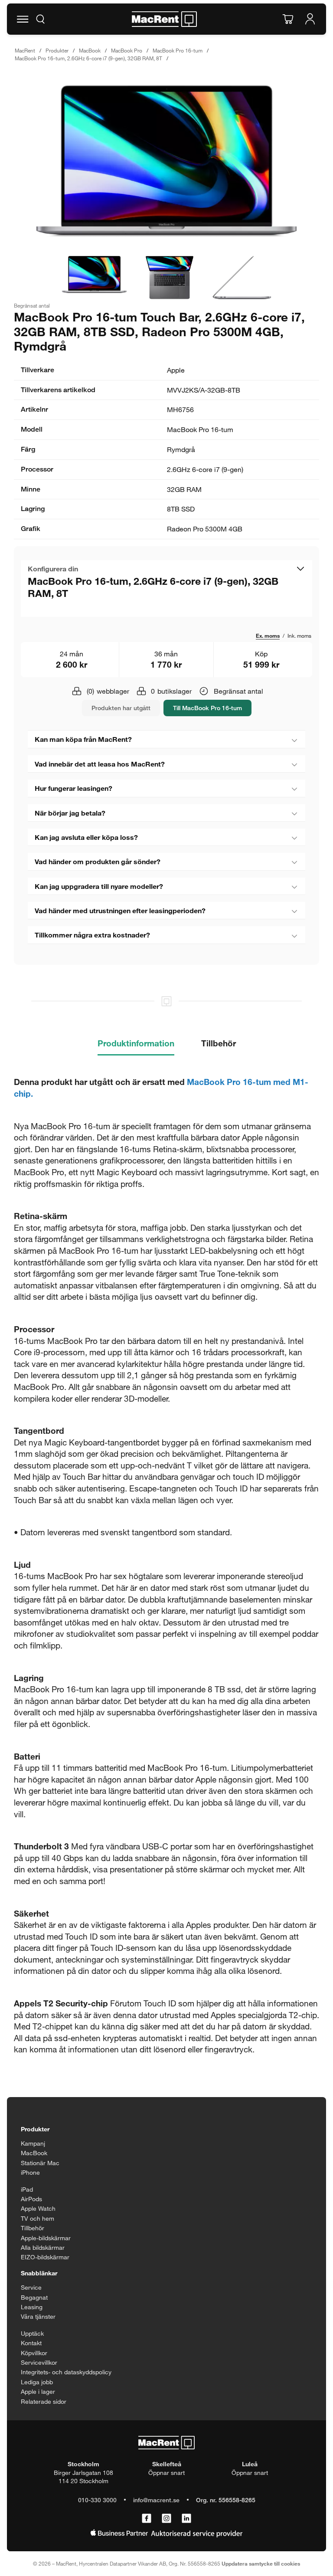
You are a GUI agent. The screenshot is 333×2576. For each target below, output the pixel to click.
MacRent (25, 50)
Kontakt (31, 2343)
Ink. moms (299, 636)
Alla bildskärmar (43, 2247)
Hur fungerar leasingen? (73, 788)
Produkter (57, 50)
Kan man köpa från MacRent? (83, 739)
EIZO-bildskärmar (45, 2257)
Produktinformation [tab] (136, 1043)
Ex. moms (268, 636)
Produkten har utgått (121, 708)
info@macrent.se (156, 2500)
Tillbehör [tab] (219, 1043)
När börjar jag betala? (70, 813)
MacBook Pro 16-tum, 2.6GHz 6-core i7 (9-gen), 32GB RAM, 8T (88, 58)
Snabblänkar (39, 2273)
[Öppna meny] (23, 19)
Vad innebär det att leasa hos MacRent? (100, 764)
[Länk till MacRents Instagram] (166, 2519)
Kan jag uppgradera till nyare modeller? (99, 886)
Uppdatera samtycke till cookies (261, 2563)
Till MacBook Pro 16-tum (207, 708)
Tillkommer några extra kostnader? (92, 935)
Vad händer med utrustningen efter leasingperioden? (120, 910)
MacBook (90, 50)
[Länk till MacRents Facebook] (147, 2519)
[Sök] (40, 19)
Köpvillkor (34, 2353)
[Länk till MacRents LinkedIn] (186, 2519)
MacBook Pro (127, 50)
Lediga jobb (37, 2382)
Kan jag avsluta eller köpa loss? (86, 837)
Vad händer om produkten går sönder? (98, 861)
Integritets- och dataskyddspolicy (66, 2372)
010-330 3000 (97, 2500)
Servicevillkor (39, 2362)
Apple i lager (38, 2391)
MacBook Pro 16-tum (178, 50)
